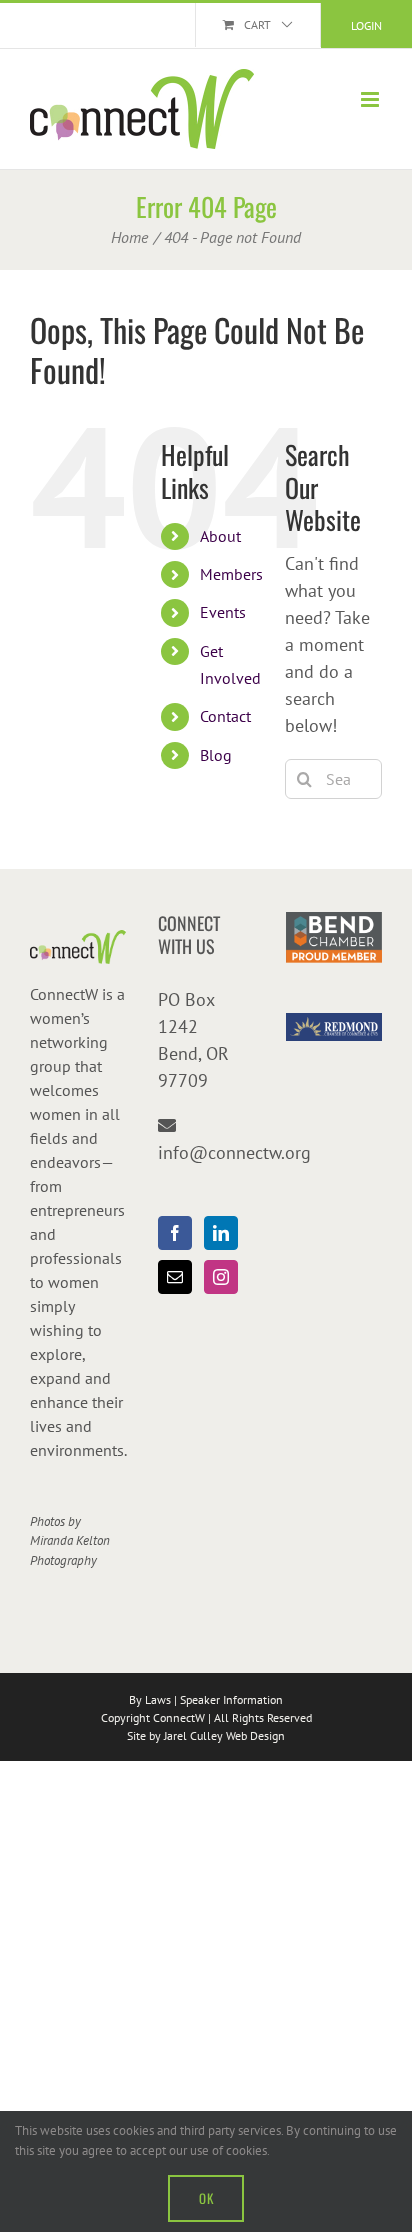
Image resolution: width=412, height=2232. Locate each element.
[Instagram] (221, 1277)
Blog (216, 755)
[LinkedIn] (221, 1233)
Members (231, 574)
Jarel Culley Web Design (224, 1735)
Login (366, 25)
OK (206, 2198)
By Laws (150, 1699)
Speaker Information (231, 1699)
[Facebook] (175, 1233)
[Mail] (175, 1277)
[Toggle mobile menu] (371, 99)
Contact (225, 716)
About (220, 536)
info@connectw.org (234, 1152)
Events (223, 612)
